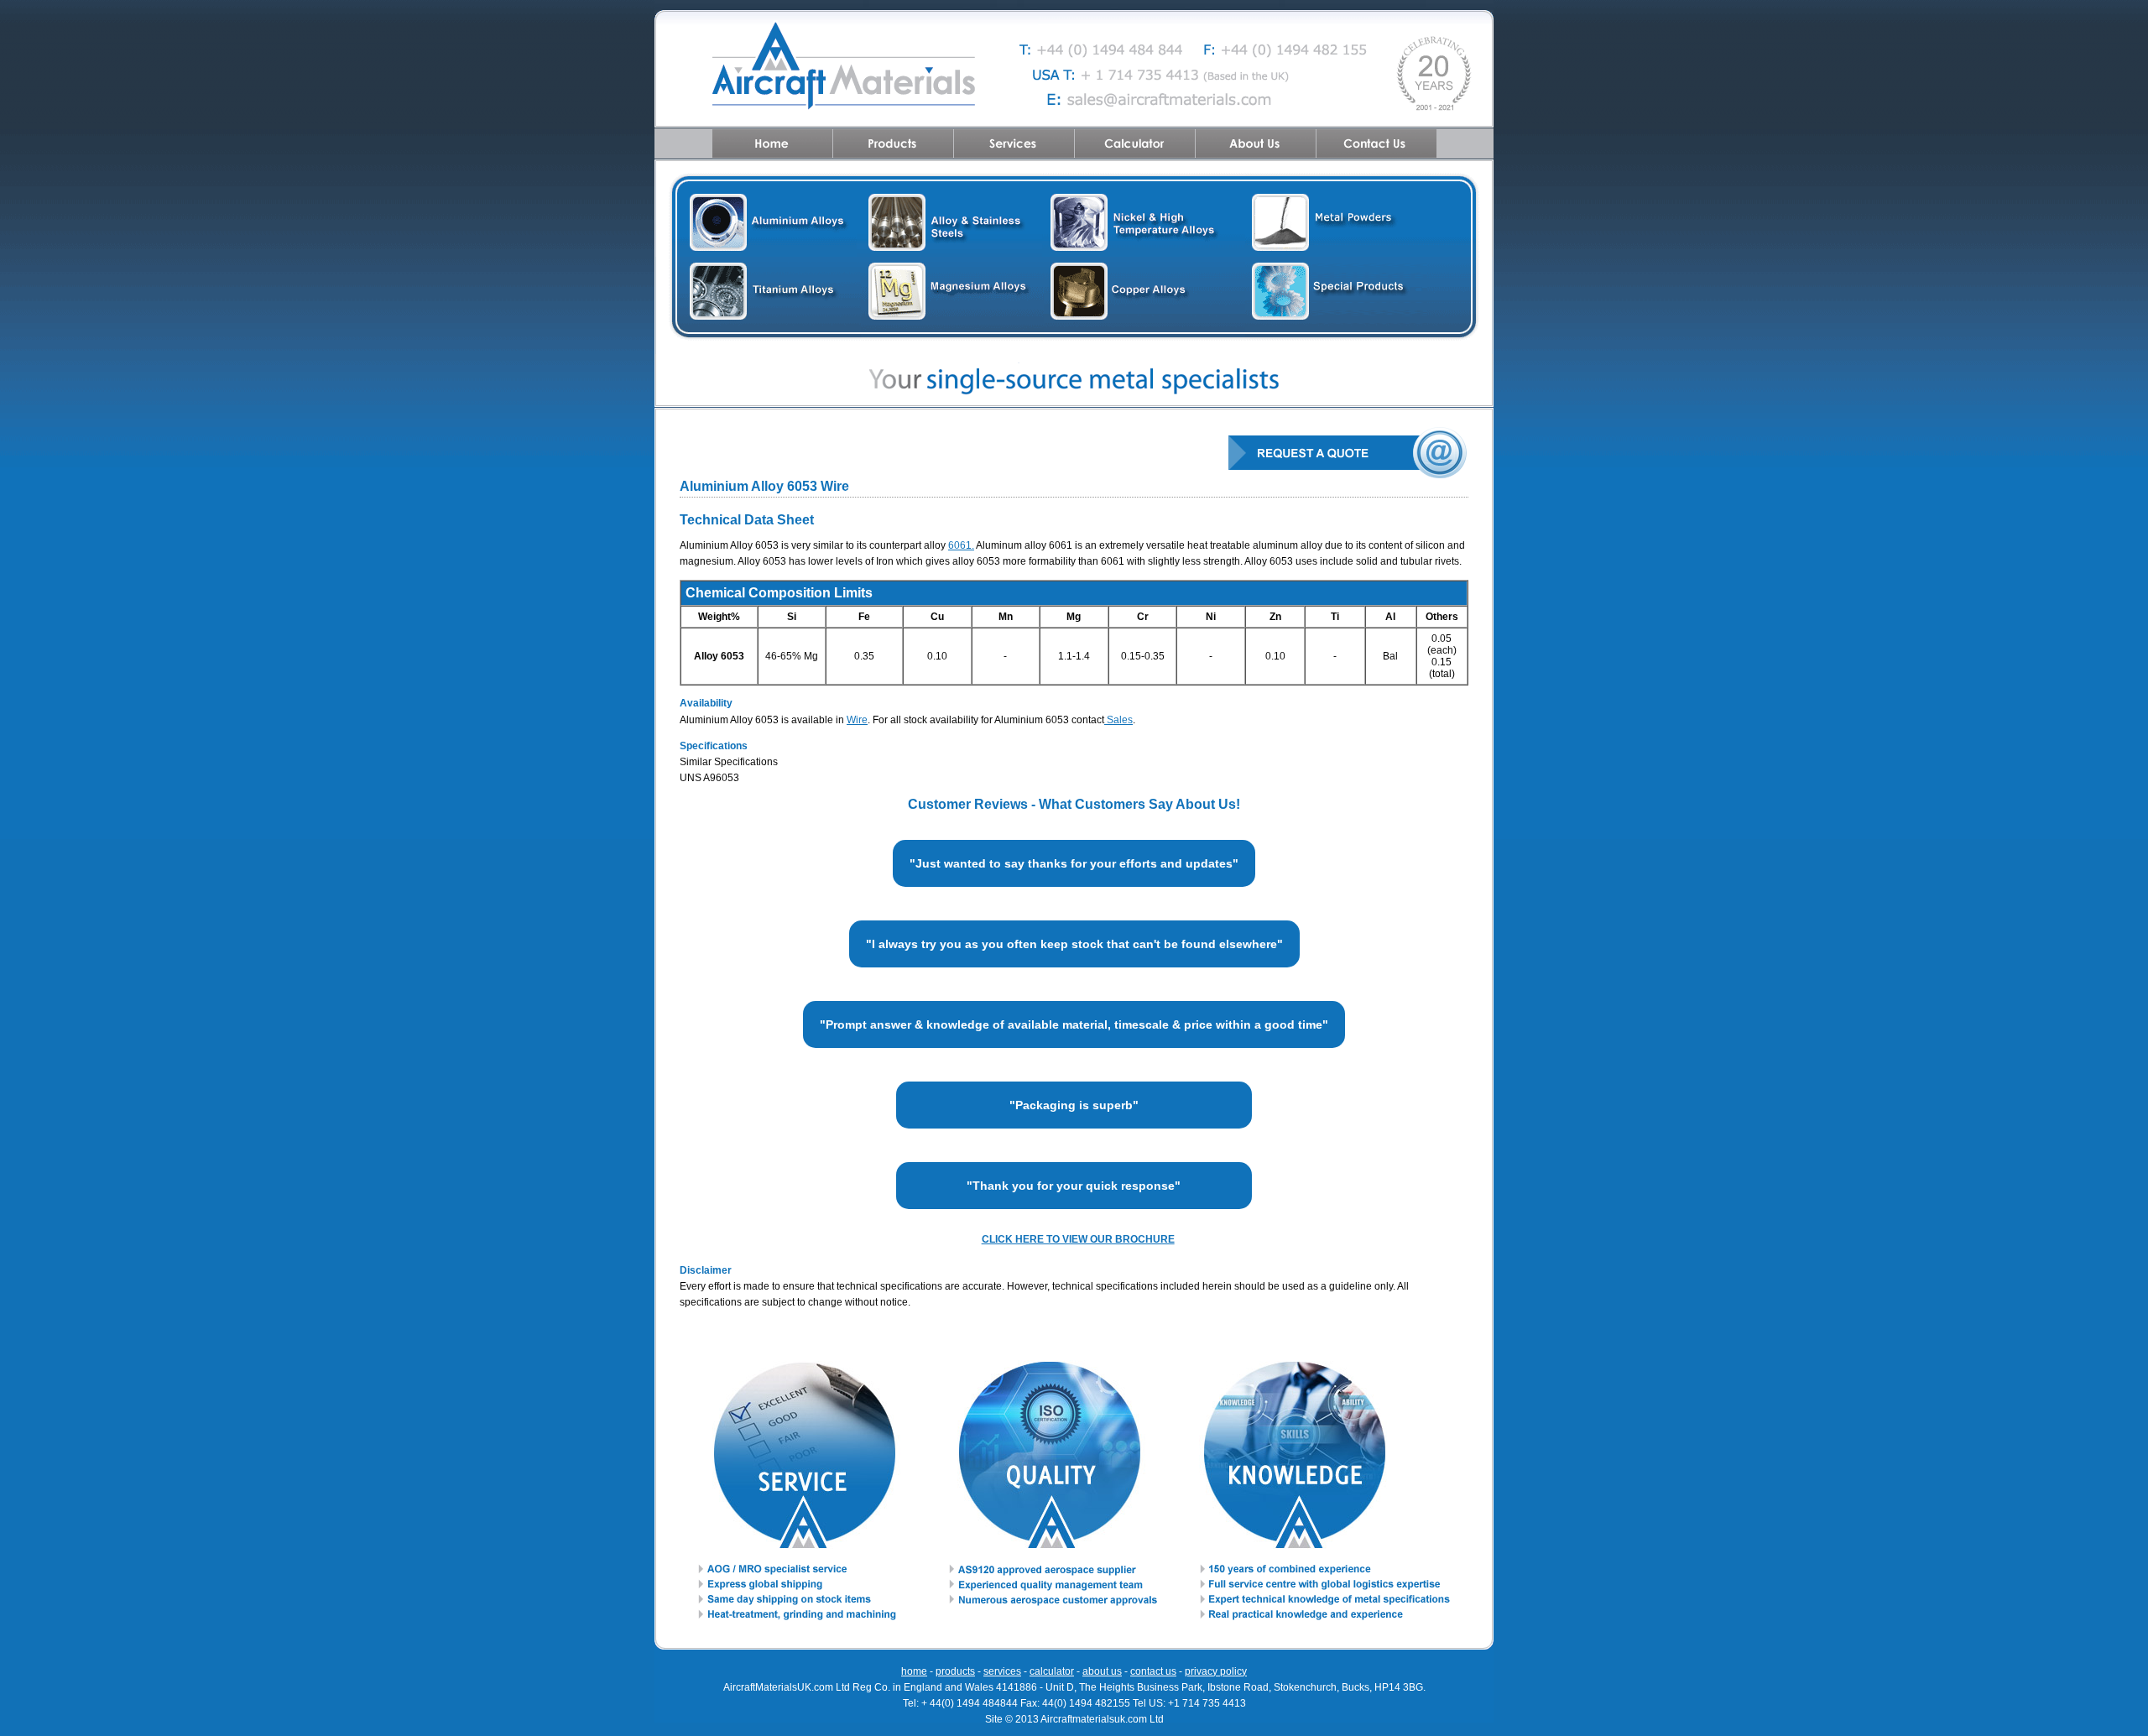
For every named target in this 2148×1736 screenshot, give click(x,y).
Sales (1118, 720)
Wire (857, 720)
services (1002, 1671)
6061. (961, 545)
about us (1102, 1671)
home (914, 1671)
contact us (1153, 1671)
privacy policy (1216, 1671)
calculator (1052, 1671)
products (955, 1671)
